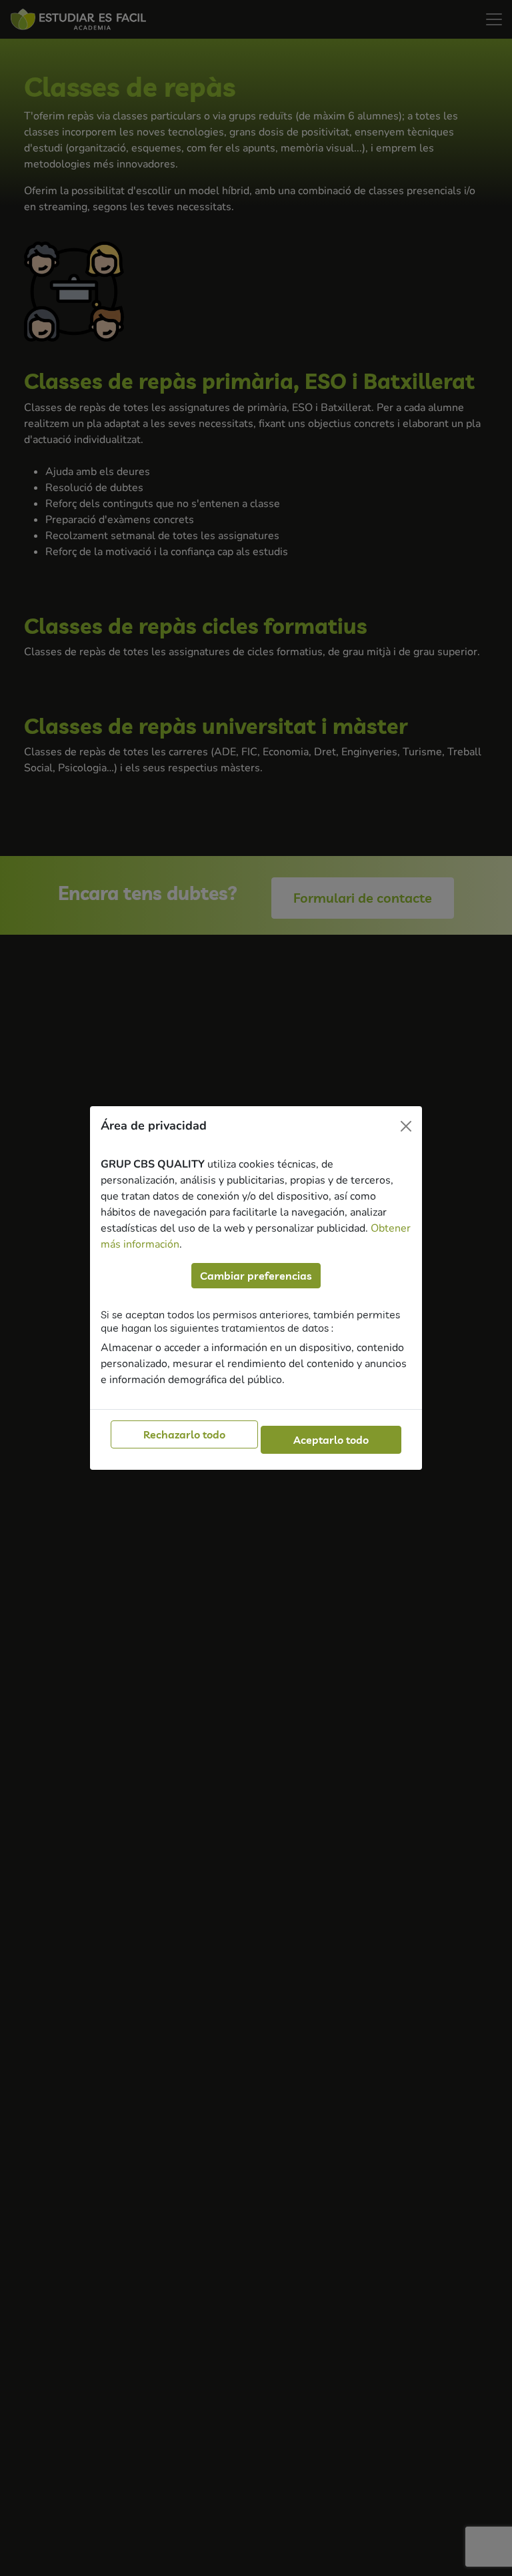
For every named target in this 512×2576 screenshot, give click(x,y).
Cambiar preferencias (256, 1276)
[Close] (406, 1126)
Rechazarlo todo (184, 1434)
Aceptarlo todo (331, 1440)
